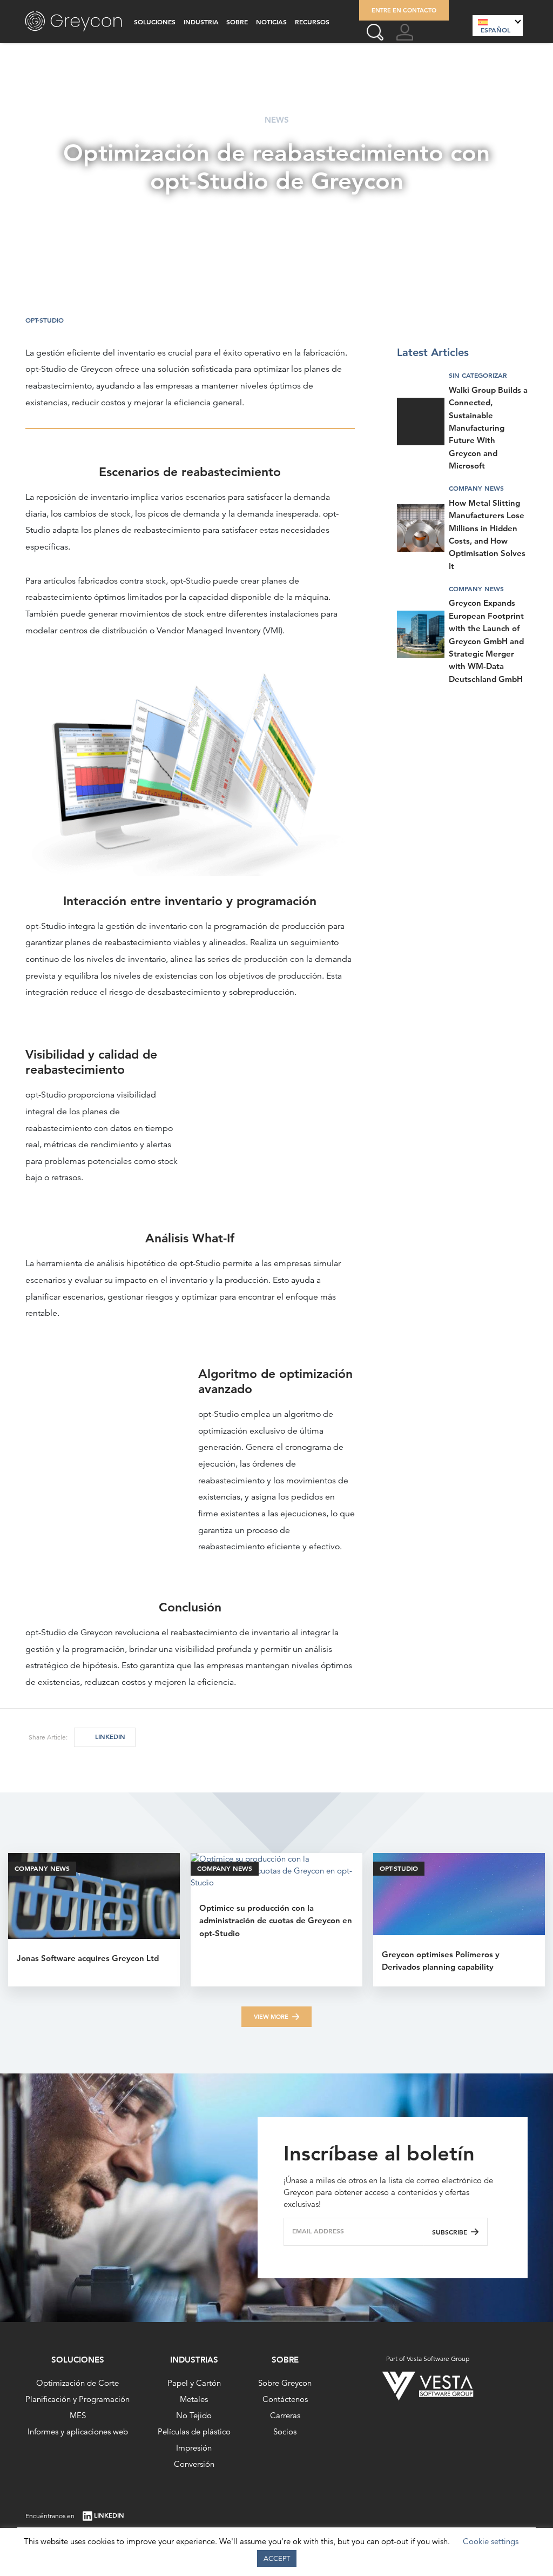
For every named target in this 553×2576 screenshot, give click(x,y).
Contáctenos (285, 2399)
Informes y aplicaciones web (78, 2431)
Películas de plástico (194, 2431)
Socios (285, 2431)
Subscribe (450, 2232)
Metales (194, 2399)
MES (78, 2415)
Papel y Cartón (194, 2383)
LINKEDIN (110, 1737)
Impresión (194, 2448)
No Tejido (194, 2415)
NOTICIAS (271, 22)
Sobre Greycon (285, 2383)
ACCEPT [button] (277, 2558)
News (277, 120)
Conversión (194, 2464)
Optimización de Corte (77, 2383)
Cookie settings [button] (491, 2541)
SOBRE (237, 22)
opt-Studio (45, 320)
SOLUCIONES (155, 22)
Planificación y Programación (77, 2399)
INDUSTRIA (201, 22)
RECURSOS (312, 22)
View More (271, 2017)
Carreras (285, 2415)
